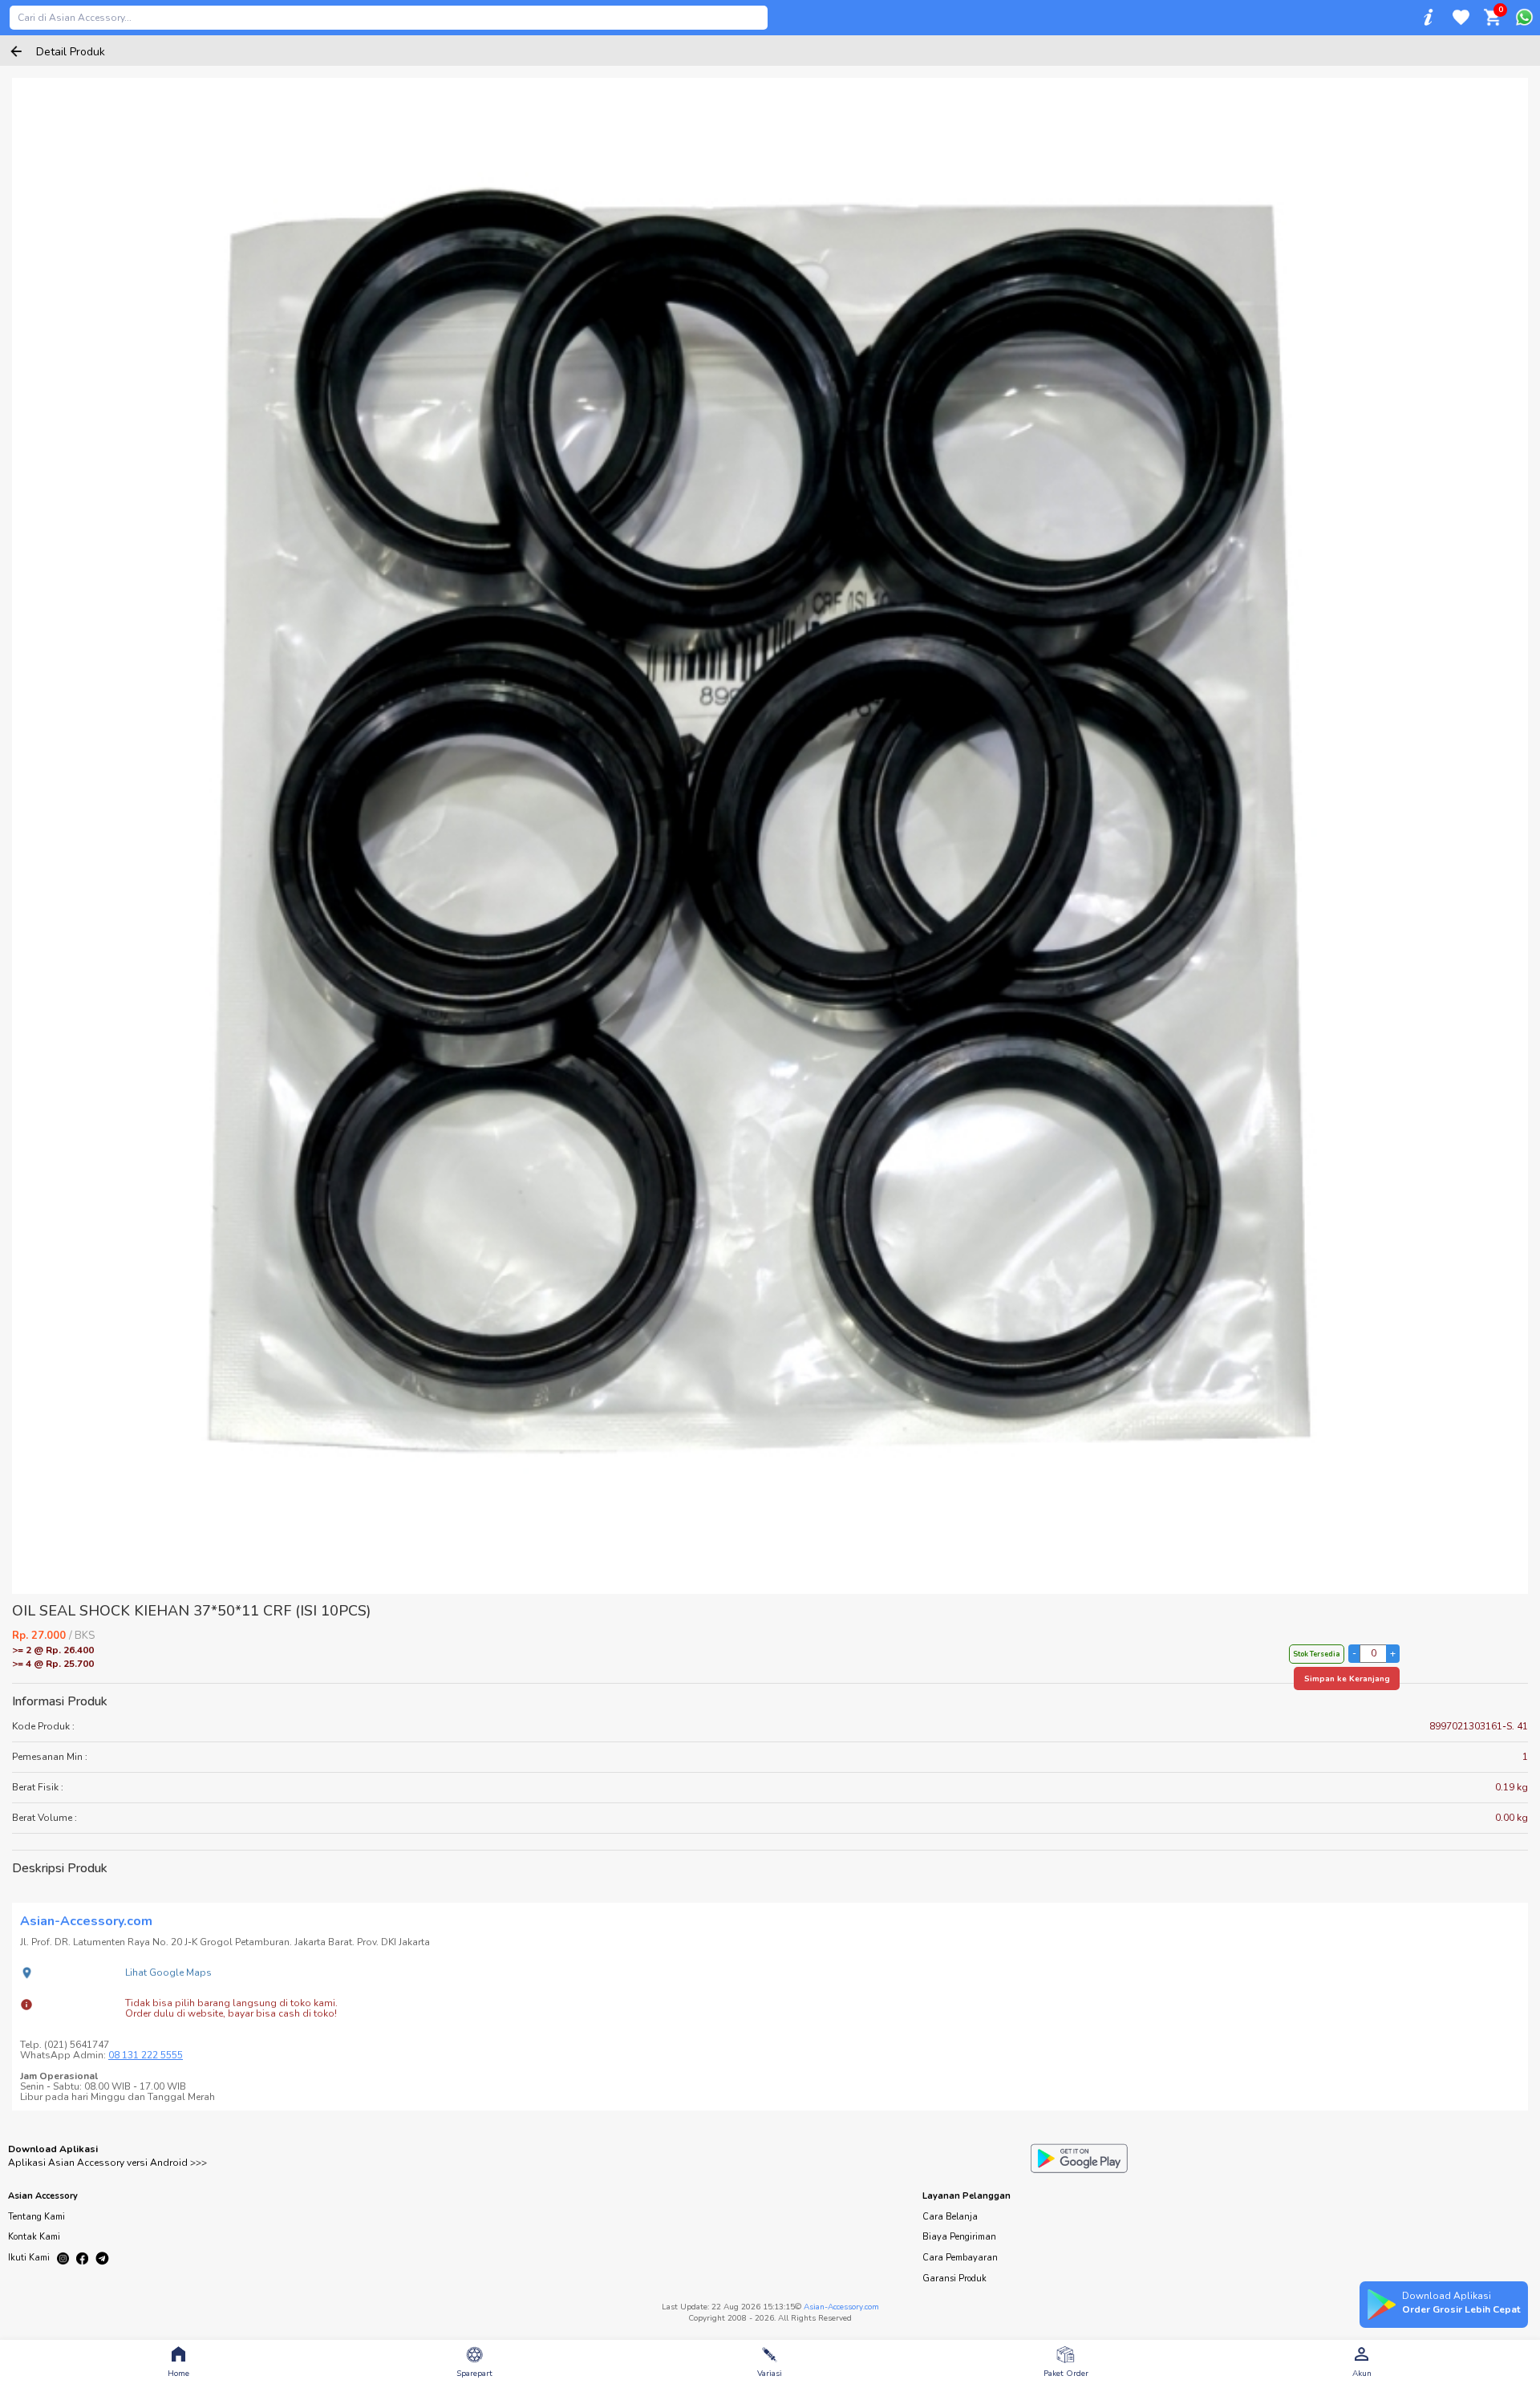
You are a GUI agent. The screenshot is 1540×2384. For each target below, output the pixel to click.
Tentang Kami (36, 2217)
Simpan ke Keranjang (1347, 1679)
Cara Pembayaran (960, 2258)
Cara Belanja (950, 2217)
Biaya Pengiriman (959, 2237)
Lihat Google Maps (168, 1972)
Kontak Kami (34, 2237)
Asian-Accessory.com (841, 2307)
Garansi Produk (954, 2279)
